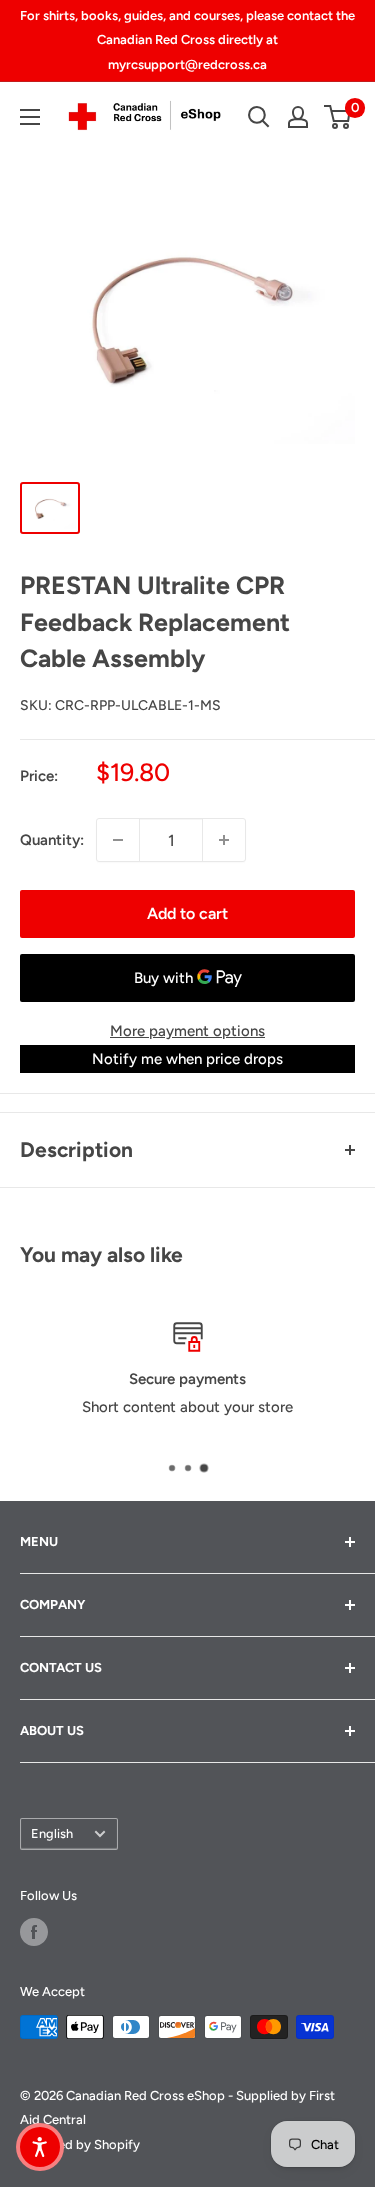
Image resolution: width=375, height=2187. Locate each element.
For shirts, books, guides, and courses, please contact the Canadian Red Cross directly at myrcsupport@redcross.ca (187, 40)
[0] (338, 117)
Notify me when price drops (187, 1059)
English (52, 1833)
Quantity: (52, 840)
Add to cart (187, 913)
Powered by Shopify (80, 2144)
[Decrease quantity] (118, 840)
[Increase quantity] (224, 840)
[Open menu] (30, 117)
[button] (40, 2147)
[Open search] (259, 117)
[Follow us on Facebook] (34, 1932)
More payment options (187, 1031)
